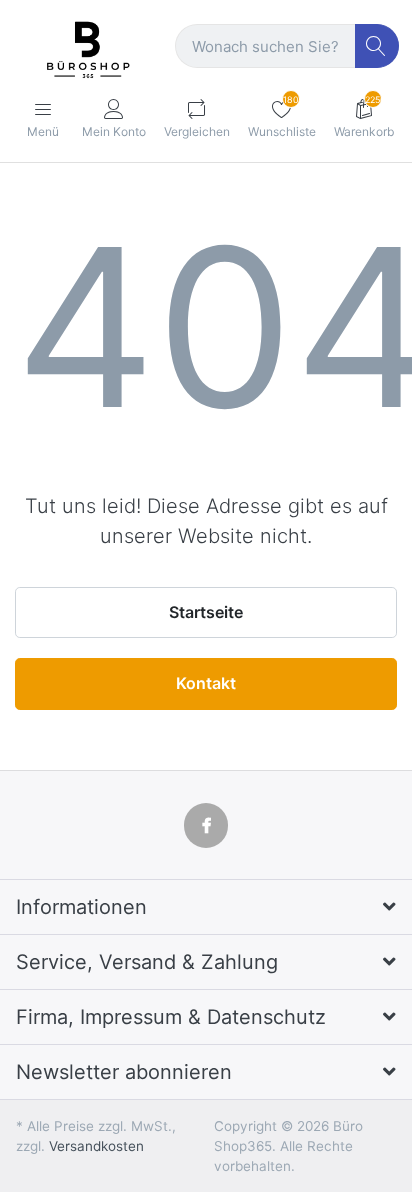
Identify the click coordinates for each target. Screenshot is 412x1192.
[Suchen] (377, 46)
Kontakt (206, 683)
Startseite (206, 612)
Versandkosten (96, 1146)
